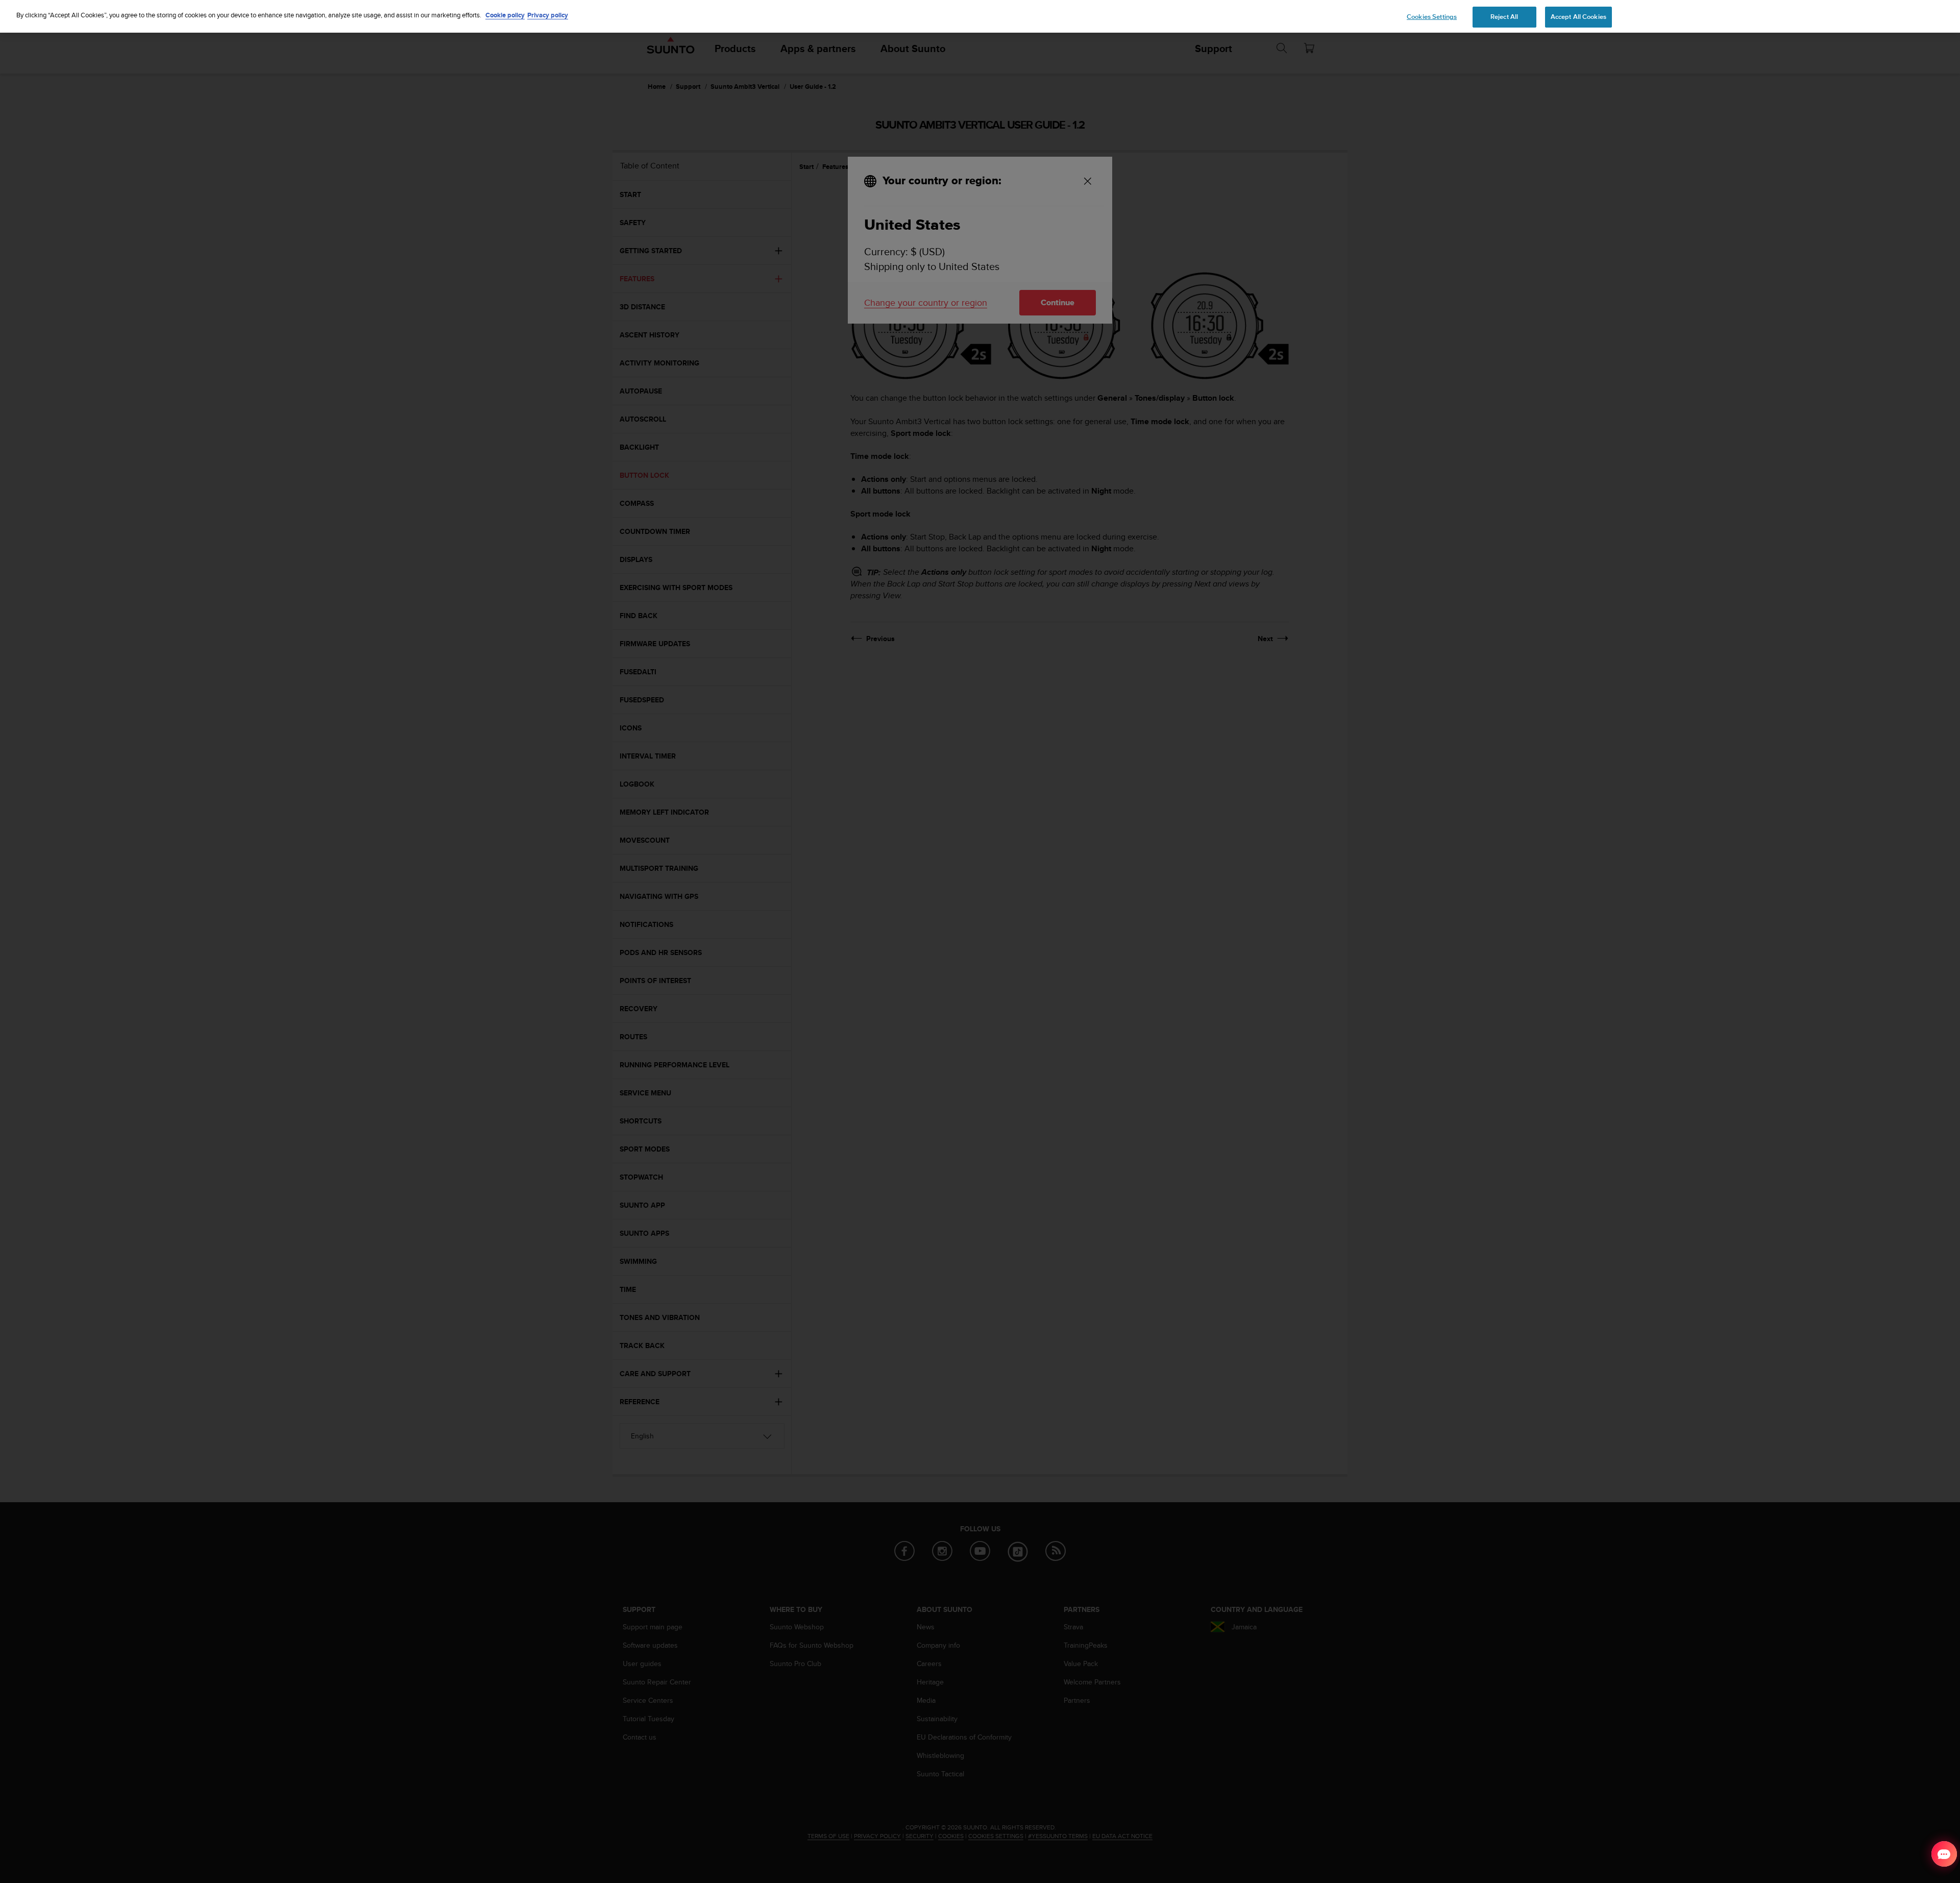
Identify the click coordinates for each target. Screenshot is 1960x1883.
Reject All (1504, 17)
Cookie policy (505, 15)
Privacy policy (548, 15)
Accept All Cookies (1578, 17)
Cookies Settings (1432, 17)
